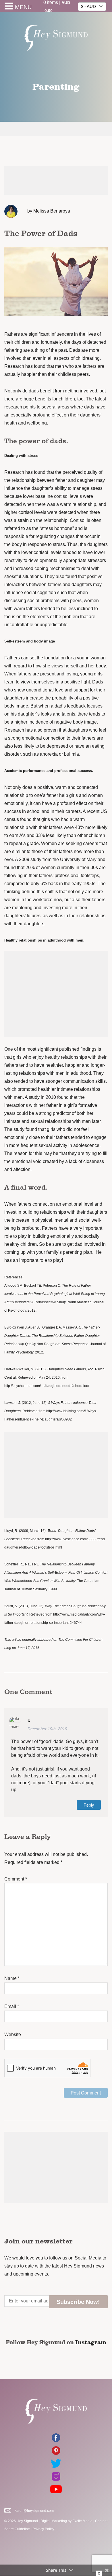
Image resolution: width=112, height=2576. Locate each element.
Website (13, 2034)
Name (12, 1978)
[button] (10, 7)
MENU (23, 7)
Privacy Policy (43, 2529)
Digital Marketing (54, 2521)
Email (12, 2006)
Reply (89, 1805)
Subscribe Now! (78, 2302)
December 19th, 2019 (47, 1729)
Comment (16, 1879)
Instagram (91, 2342)
